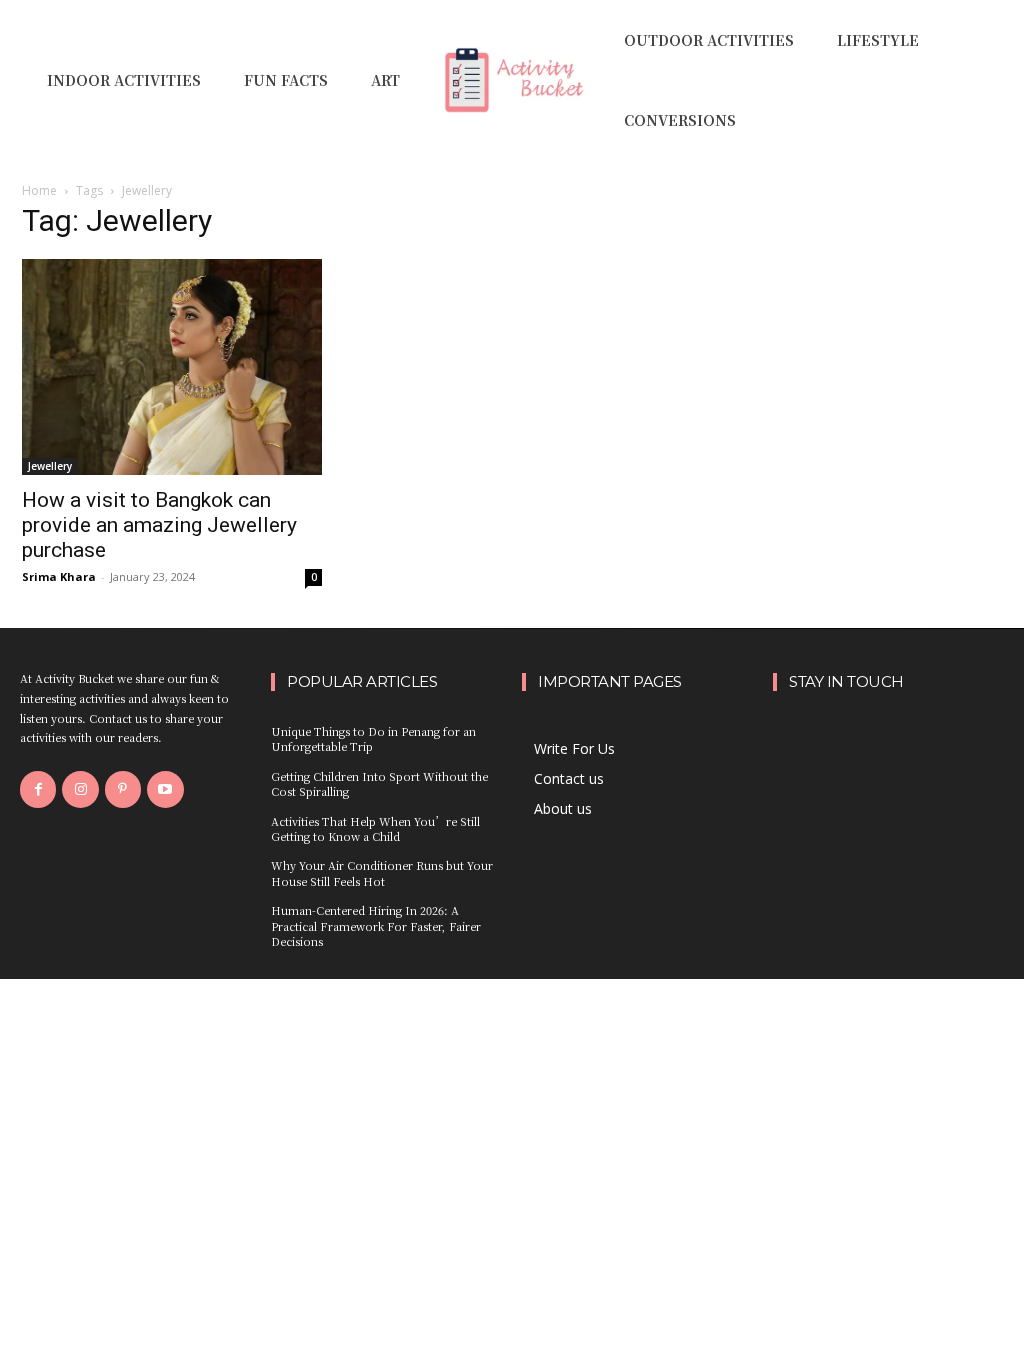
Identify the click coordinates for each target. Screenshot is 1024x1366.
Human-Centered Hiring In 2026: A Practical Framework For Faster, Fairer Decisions (376, 925)
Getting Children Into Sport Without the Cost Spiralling (379, 783)
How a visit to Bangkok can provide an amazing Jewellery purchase (159, 525)
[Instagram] (80, 789)
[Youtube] (165, 789)
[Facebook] (38, 789)
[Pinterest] (123, 789)
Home (39, 190)
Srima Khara (59, 576)
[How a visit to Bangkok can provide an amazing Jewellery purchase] (172, 367)
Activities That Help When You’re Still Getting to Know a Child (375, 828)
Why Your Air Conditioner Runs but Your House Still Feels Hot (382, 872)
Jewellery (50, 466)
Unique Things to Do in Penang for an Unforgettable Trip (373, 738)
